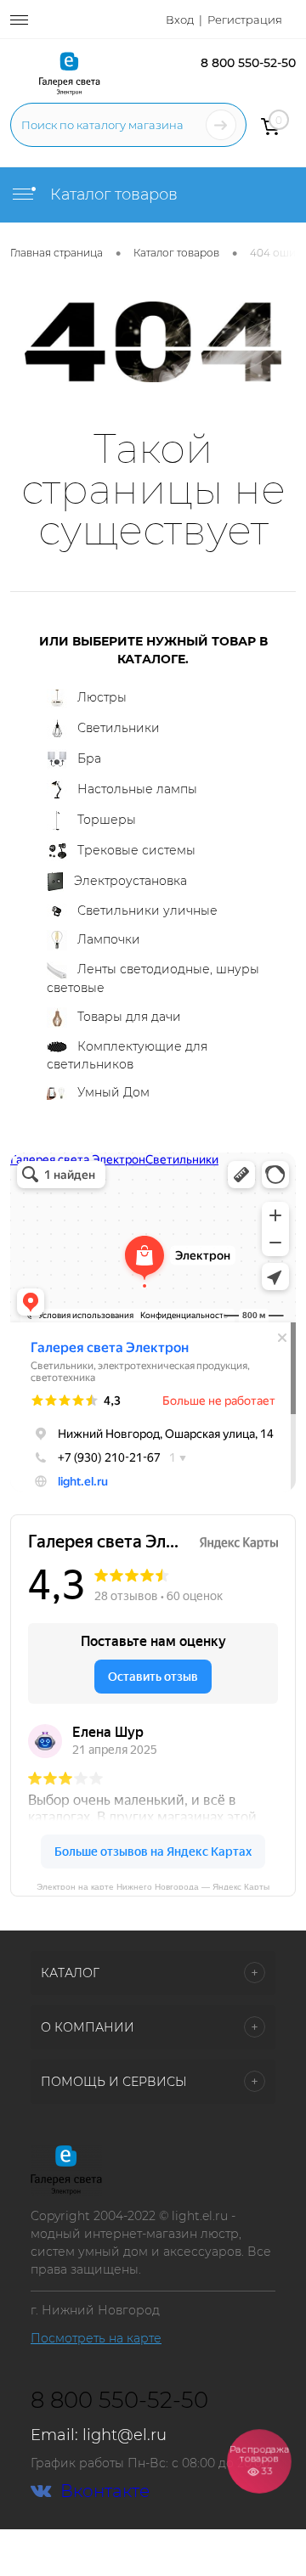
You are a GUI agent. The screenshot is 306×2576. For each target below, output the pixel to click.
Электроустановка (130, 880)
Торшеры (107, 819)
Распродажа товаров (259, 2460)
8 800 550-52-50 (248, 63)
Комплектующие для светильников (127, 1055)
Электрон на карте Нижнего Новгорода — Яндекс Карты (153, 1886)
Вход (180, 20)
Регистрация (245, 20)
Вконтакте (105, 2491)
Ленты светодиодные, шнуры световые (153, 978)
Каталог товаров (112, 194)
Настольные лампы (137, 788)
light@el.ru (125, 2435)
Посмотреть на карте (96, 2338)
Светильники (119, 727)
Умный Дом (113, 1092)
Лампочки (109, 939)
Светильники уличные (147, 910)
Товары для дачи (129, 1016)
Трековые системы (136, 849)
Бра (89, 758)
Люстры (102, 697)
